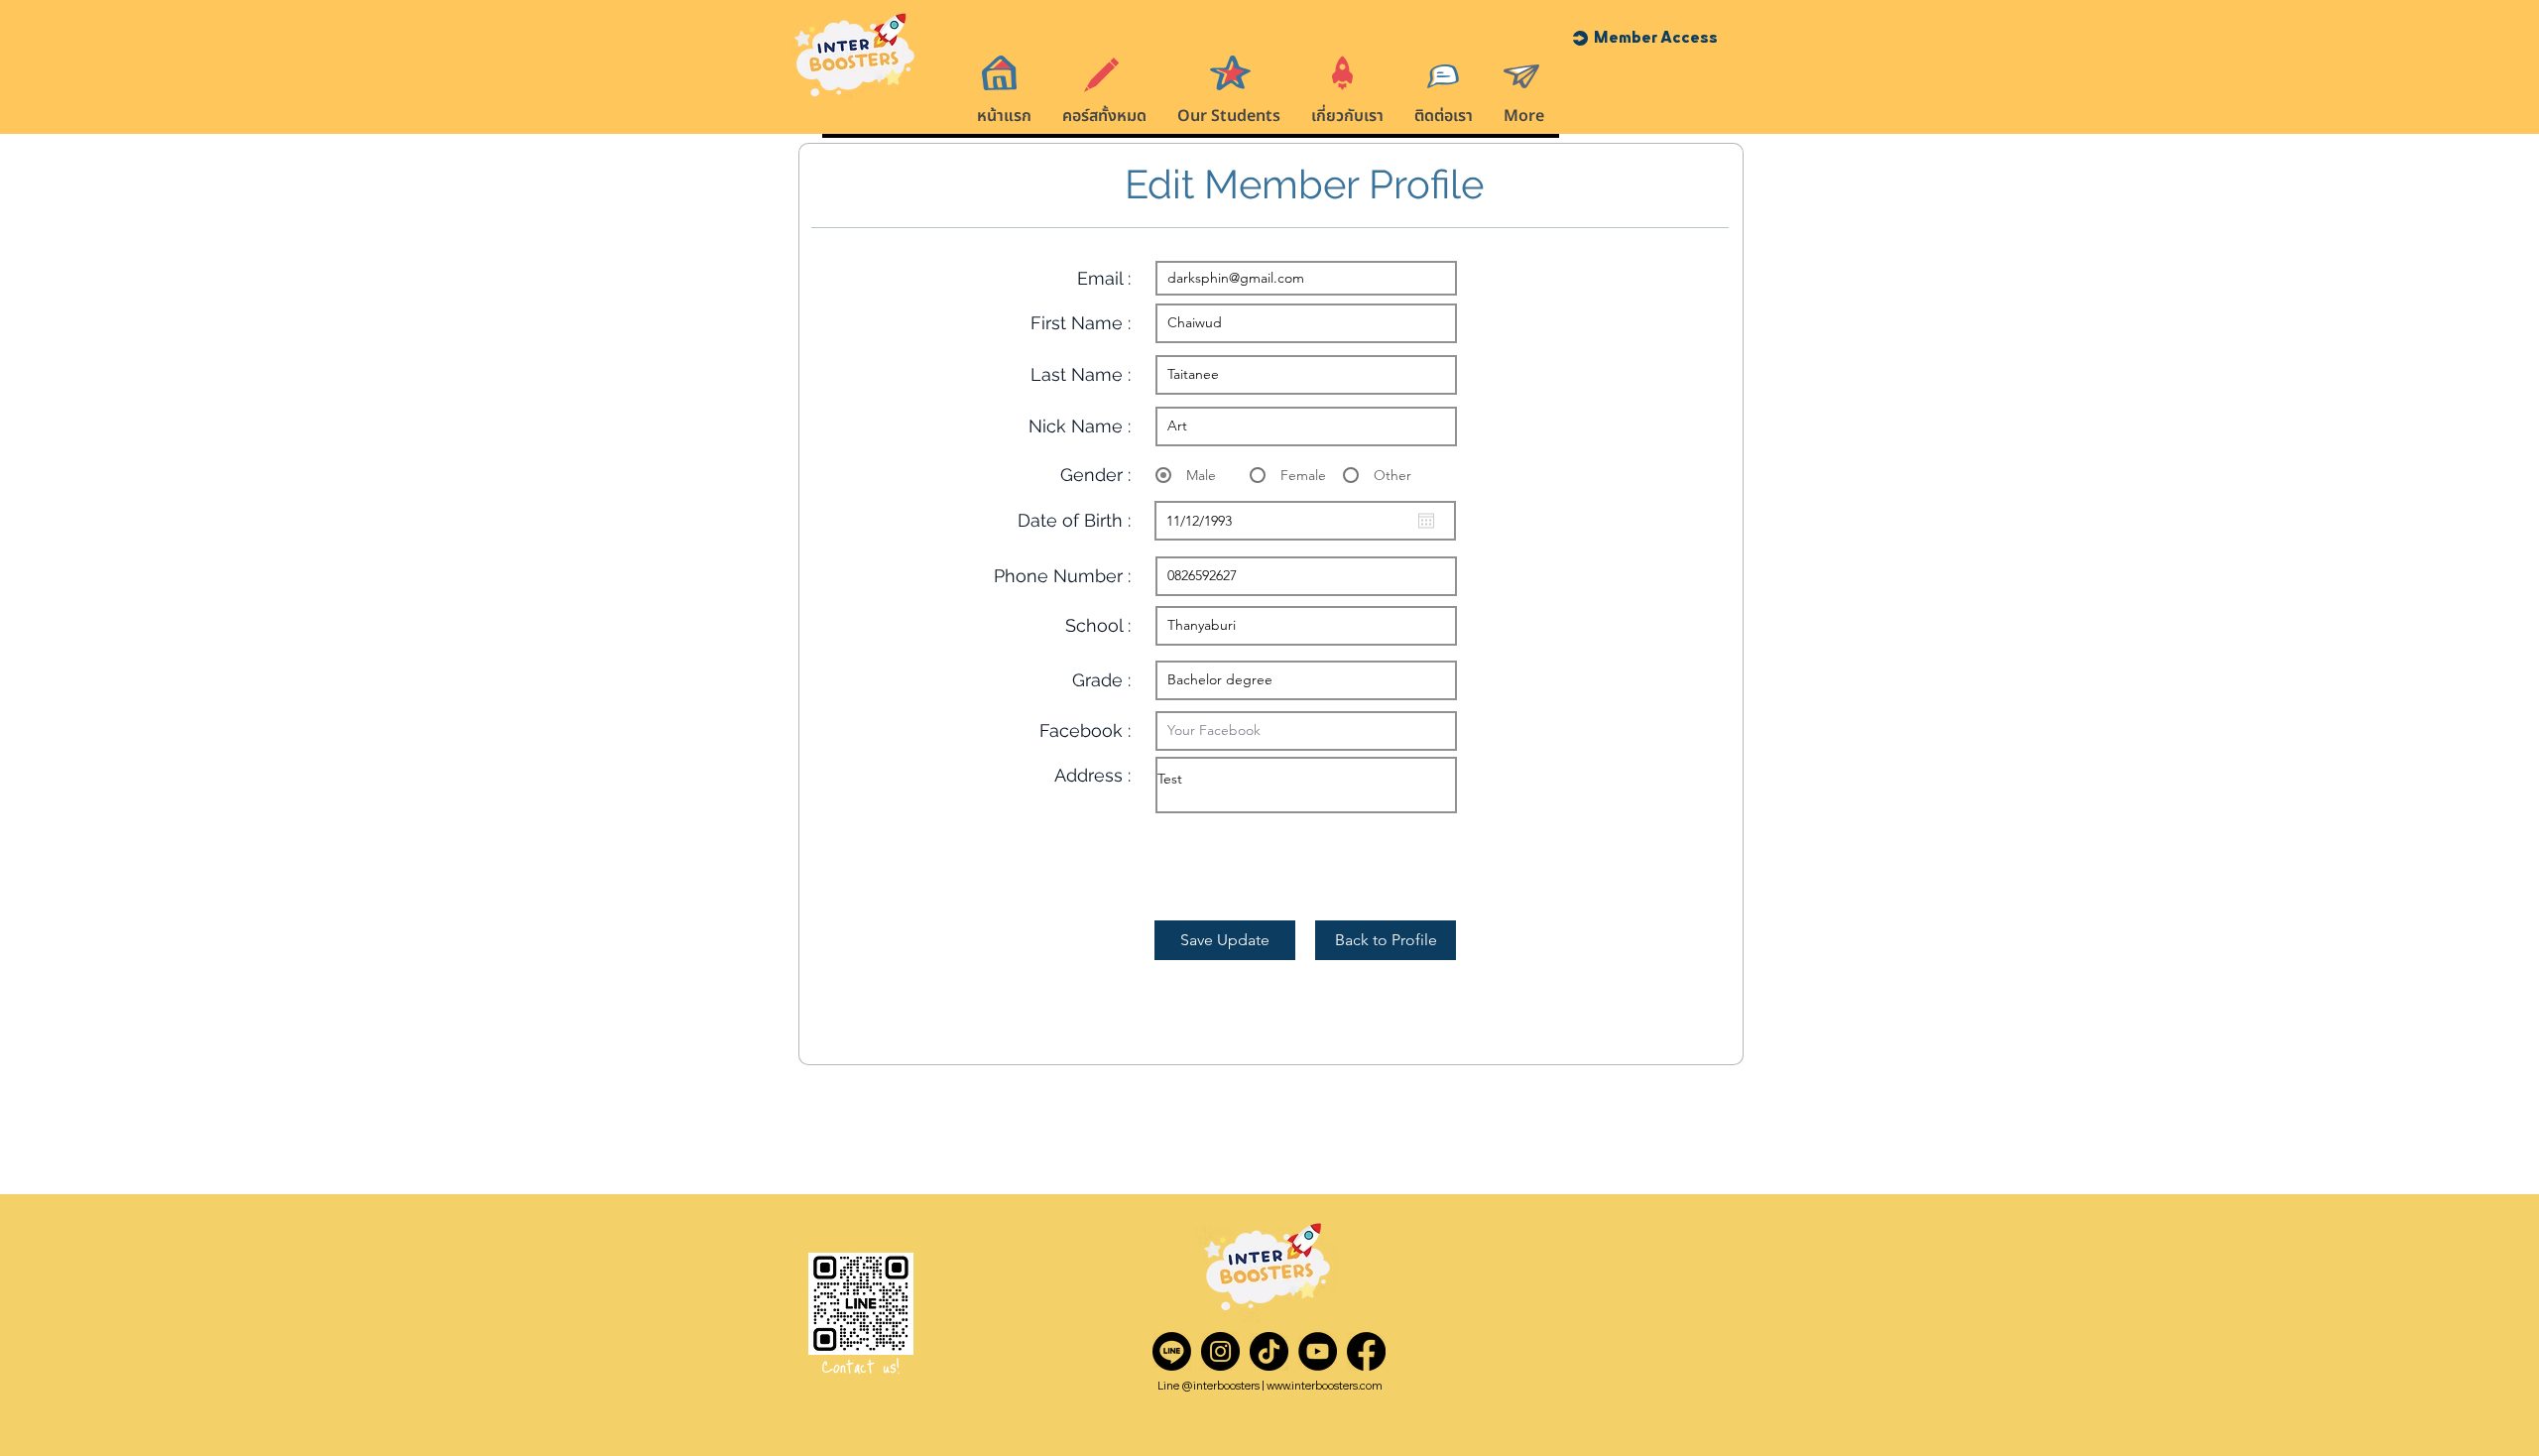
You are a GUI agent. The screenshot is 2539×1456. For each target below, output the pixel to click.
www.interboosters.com (1325, 1386)
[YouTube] (1318, 1351)
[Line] (1172, 1351)
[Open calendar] (1426, 521)
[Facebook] (1366, 1351)
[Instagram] (1220, 1351)
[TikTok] (1269, 1351)
